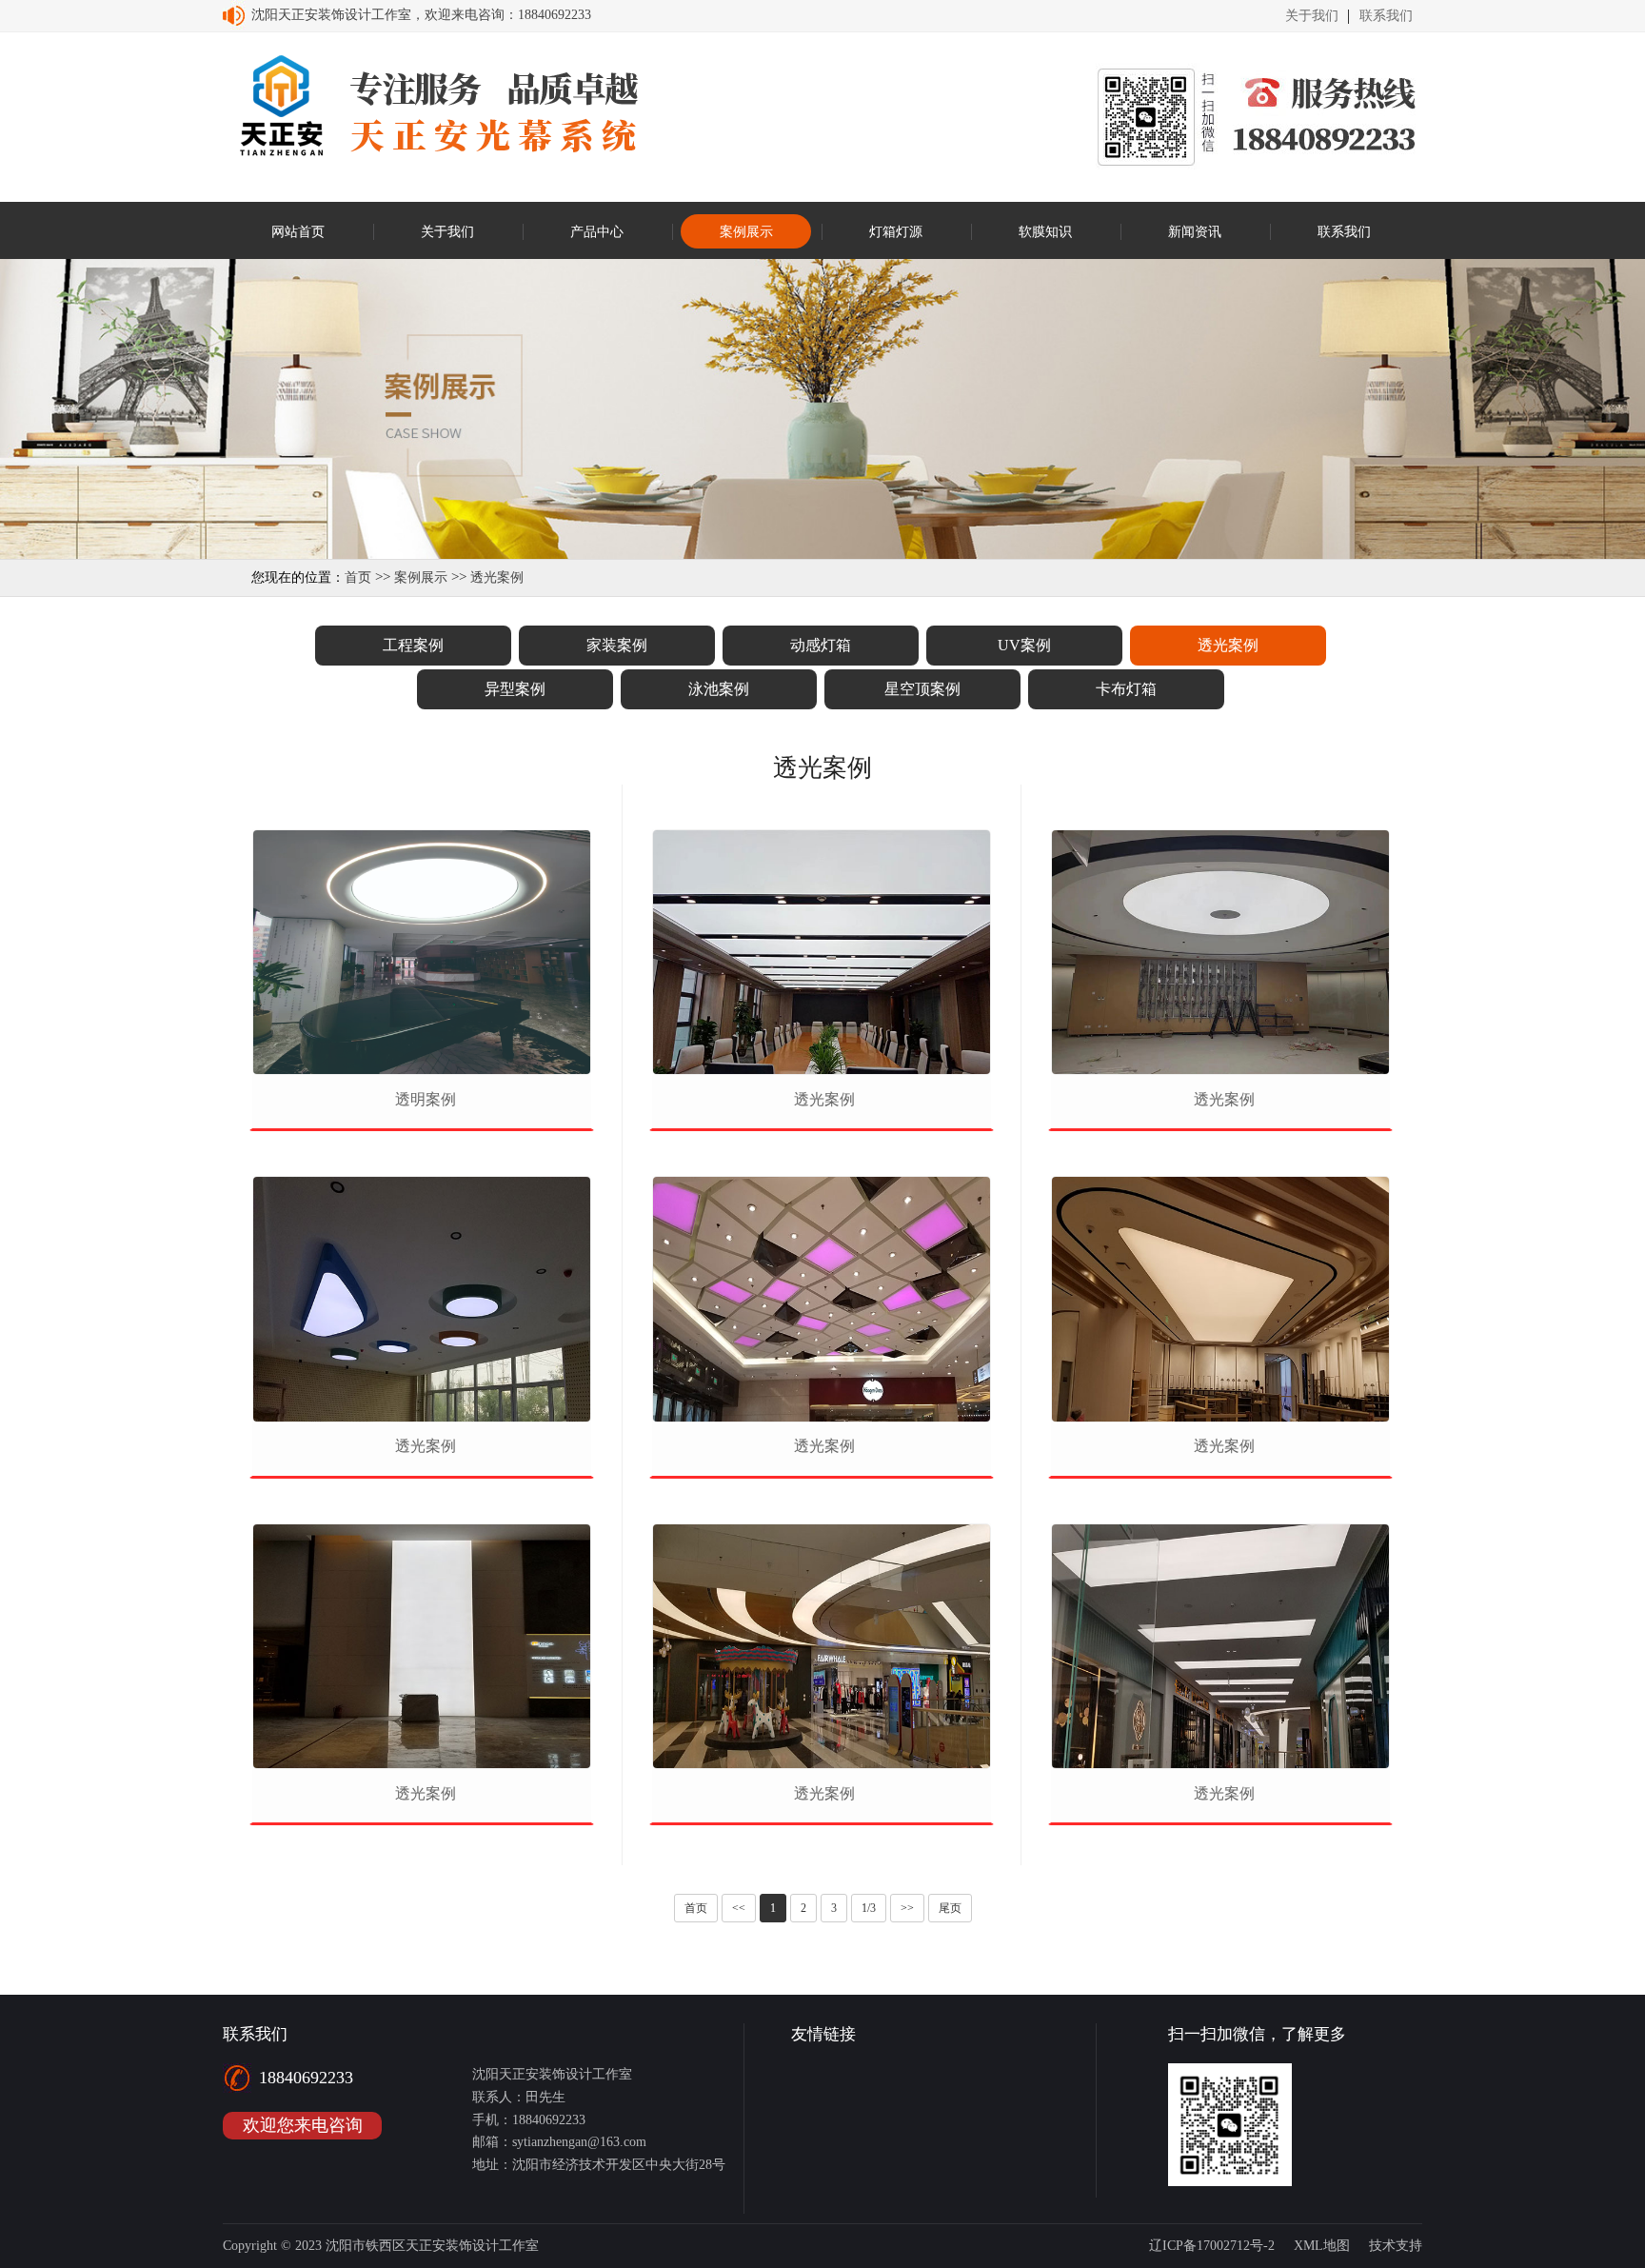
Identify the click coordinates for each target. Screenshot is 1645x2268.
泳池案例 (719, 689)
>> (907, 1908)
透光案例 (497, 577)
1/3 (869, 1908)
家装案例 (617, 645)
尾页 (950, 1908)
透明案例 (426, 1099)
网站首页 (298, 232)
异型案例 (515, 689)
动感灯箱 (821, 645)
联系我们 (1386, 16)
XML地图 (1322, 2246)
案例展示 (421, 577)
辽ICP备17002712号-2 (1212, 2246)
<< (739, 1908)
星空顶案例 (922, 689)
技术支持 (1396, 2246)
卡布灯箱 (1126, 689)
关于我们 (1312, 16)
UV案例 (1024, 645)
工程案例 (413, 645)
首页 (358, 577)
